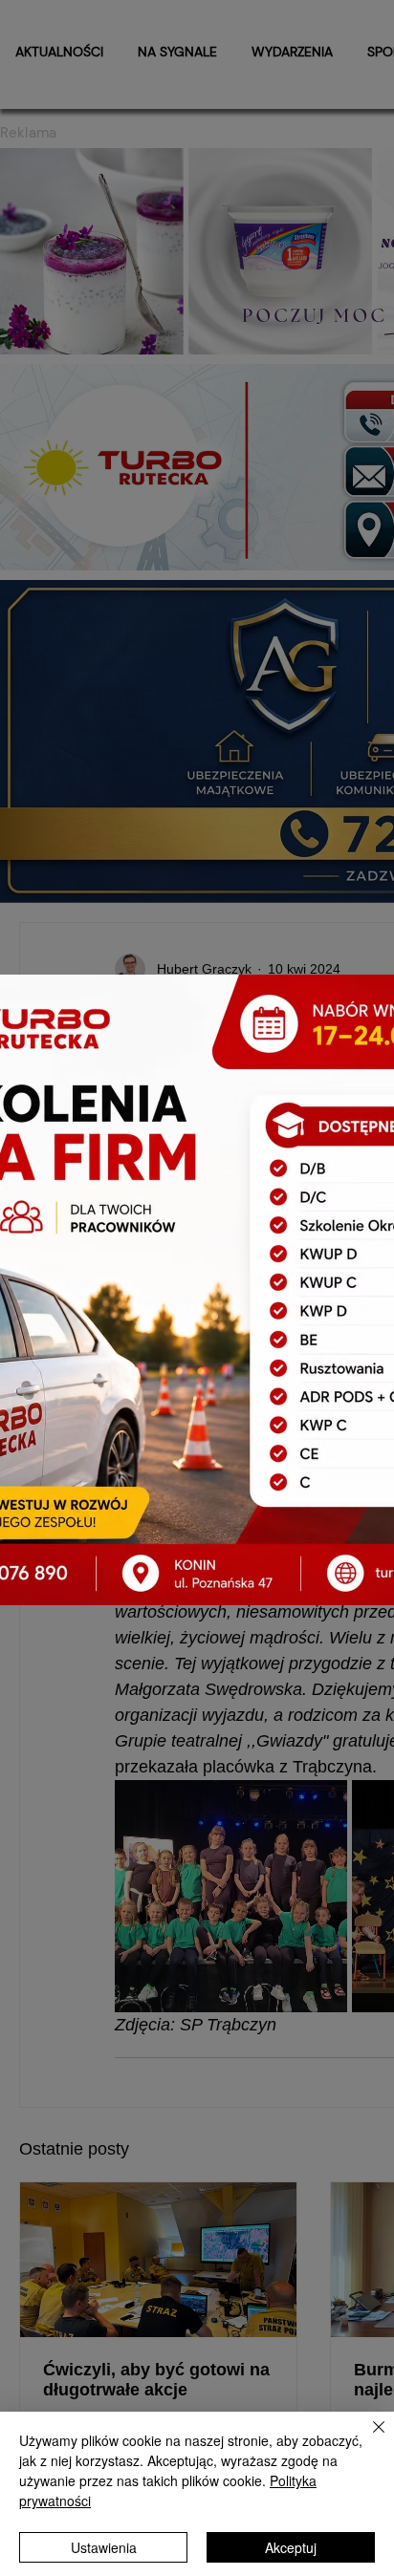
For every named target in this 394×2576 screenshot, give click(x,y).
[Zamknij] (367, 2438)
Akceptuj (291, 2547)
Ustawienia (104, 2547)
